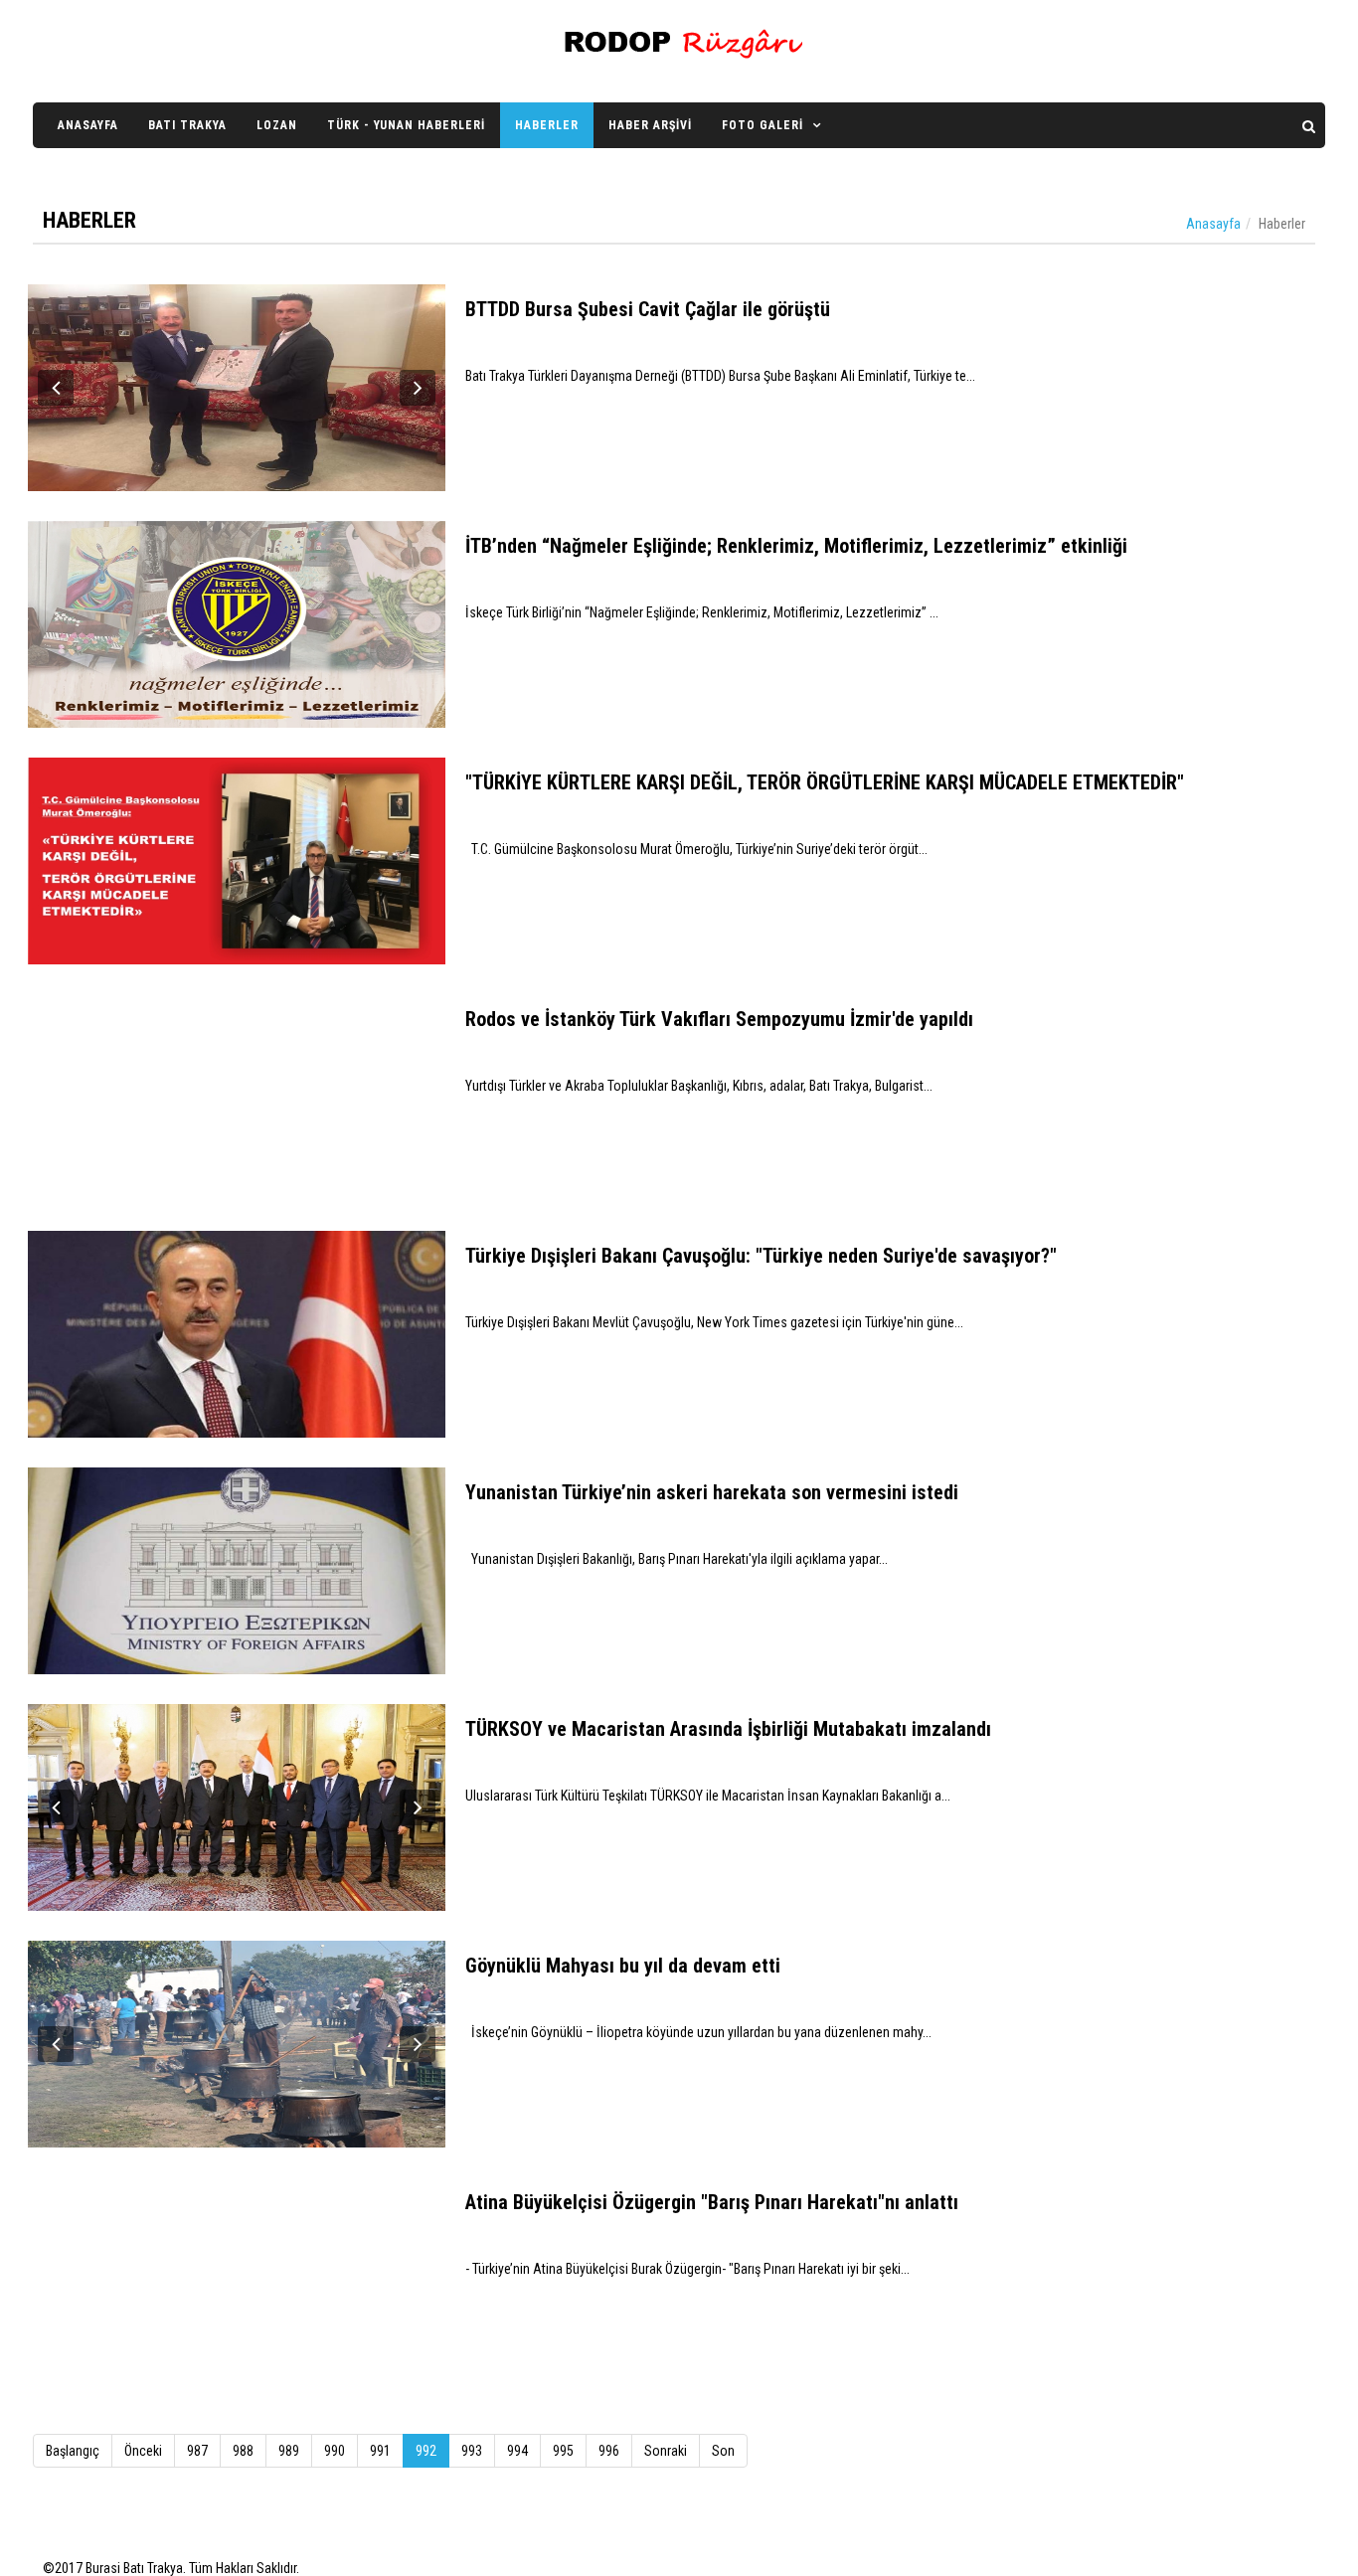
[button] (56, 388)
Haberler (547, 125)
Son (723, 2451)
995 (563, 2451)
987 (197, 2451)
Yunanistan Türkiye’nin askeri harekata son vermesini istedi (712, 1492)
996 (609, 2451)
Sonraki (666, 2451)
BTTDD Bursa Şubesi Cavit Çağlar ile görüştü (648, 309)
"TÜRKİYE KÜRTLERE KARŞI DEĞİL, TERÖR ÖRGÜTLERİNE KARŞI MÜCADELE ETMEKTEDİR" (825, 782)
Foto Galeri (763, 125)
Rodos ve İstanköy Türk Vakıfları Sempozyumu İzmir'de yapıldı (719, 1019)
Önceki (143, 2451)
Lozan (277, 125)
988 (243, 2451)
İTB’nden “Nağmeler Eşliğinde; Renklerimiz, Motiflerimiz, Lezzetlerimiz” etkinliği (796, 546)
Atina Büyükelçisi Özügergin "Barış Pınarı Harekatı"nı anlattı (712, 2202)
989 (289, 2451)
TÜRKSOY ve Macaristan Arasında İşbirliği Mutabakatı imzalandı (728, 1729)
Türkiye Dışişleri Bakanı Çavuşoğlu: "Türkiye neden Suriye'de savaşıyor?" (761, 1256)
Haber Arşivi (650, 125)
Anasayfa (88, 125)
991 (380, 2451)
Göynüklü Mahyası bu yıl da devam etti (623, 1966)
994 (517, 2451)
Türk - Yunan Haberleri (406, 125)
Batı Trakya (187, 125)
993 (472, 2451)
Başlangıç (73, 2451)
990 (335, 2451)
